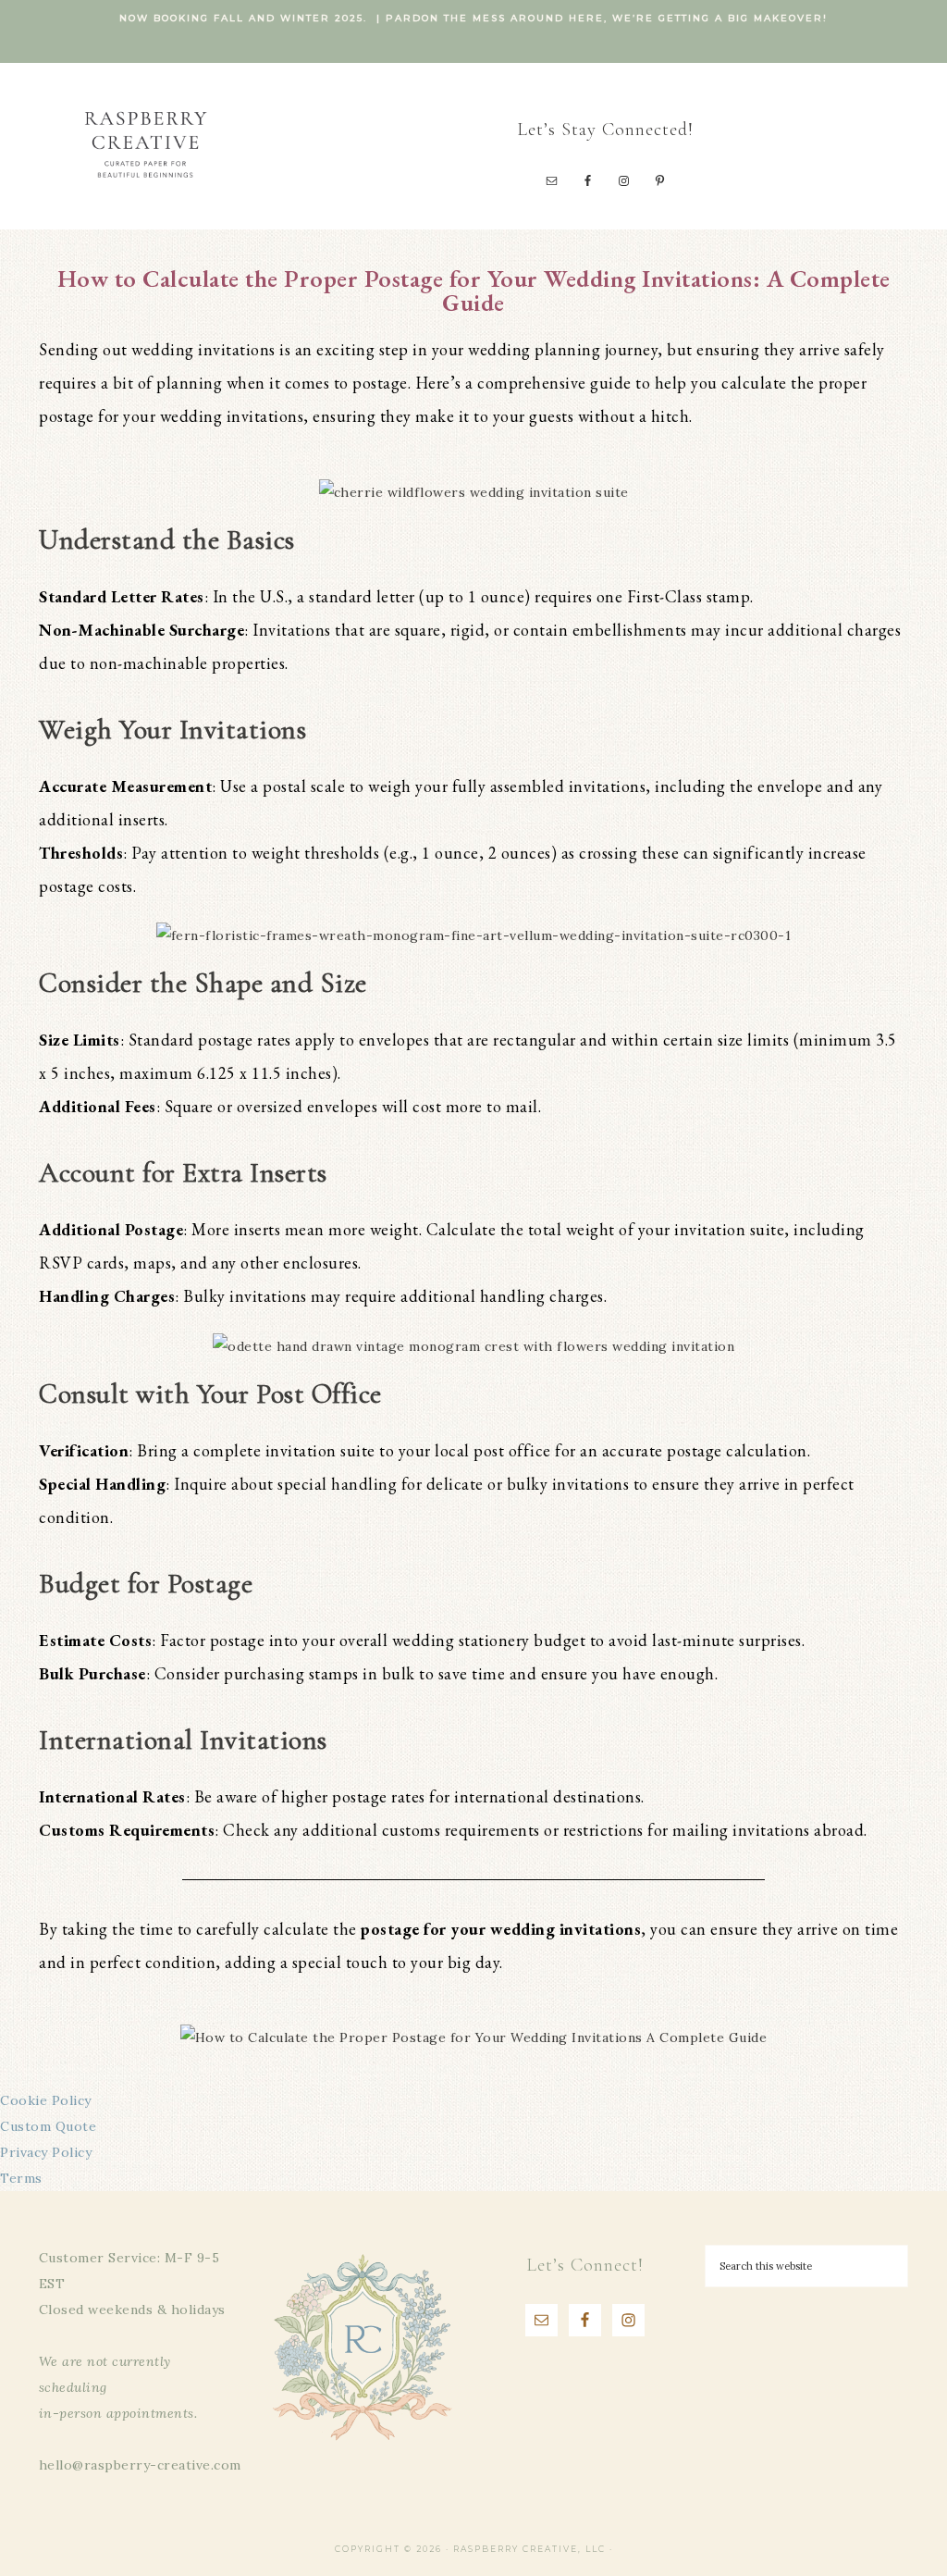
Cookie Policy (46, 2100)
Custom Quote (48, 2126)
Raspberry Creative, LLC (145, 144)
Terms (21, 2178)
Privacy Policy (46, 2152)
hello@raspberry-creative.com (140, 2465)
